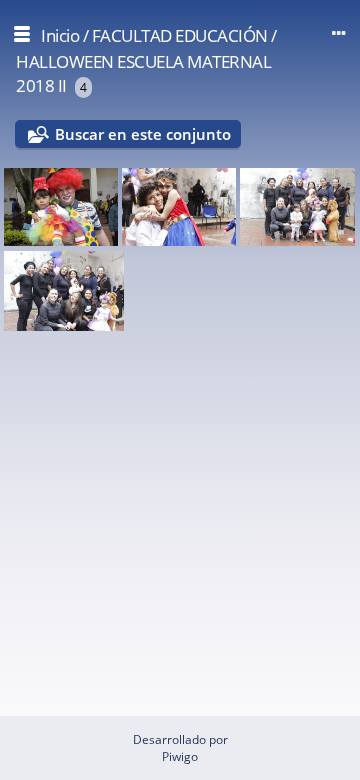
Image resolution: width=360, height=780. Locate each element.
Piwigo (180, 756)
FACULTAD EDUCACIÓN (180, 35)
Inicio (60, 35)
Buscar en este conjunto (143, 134)
